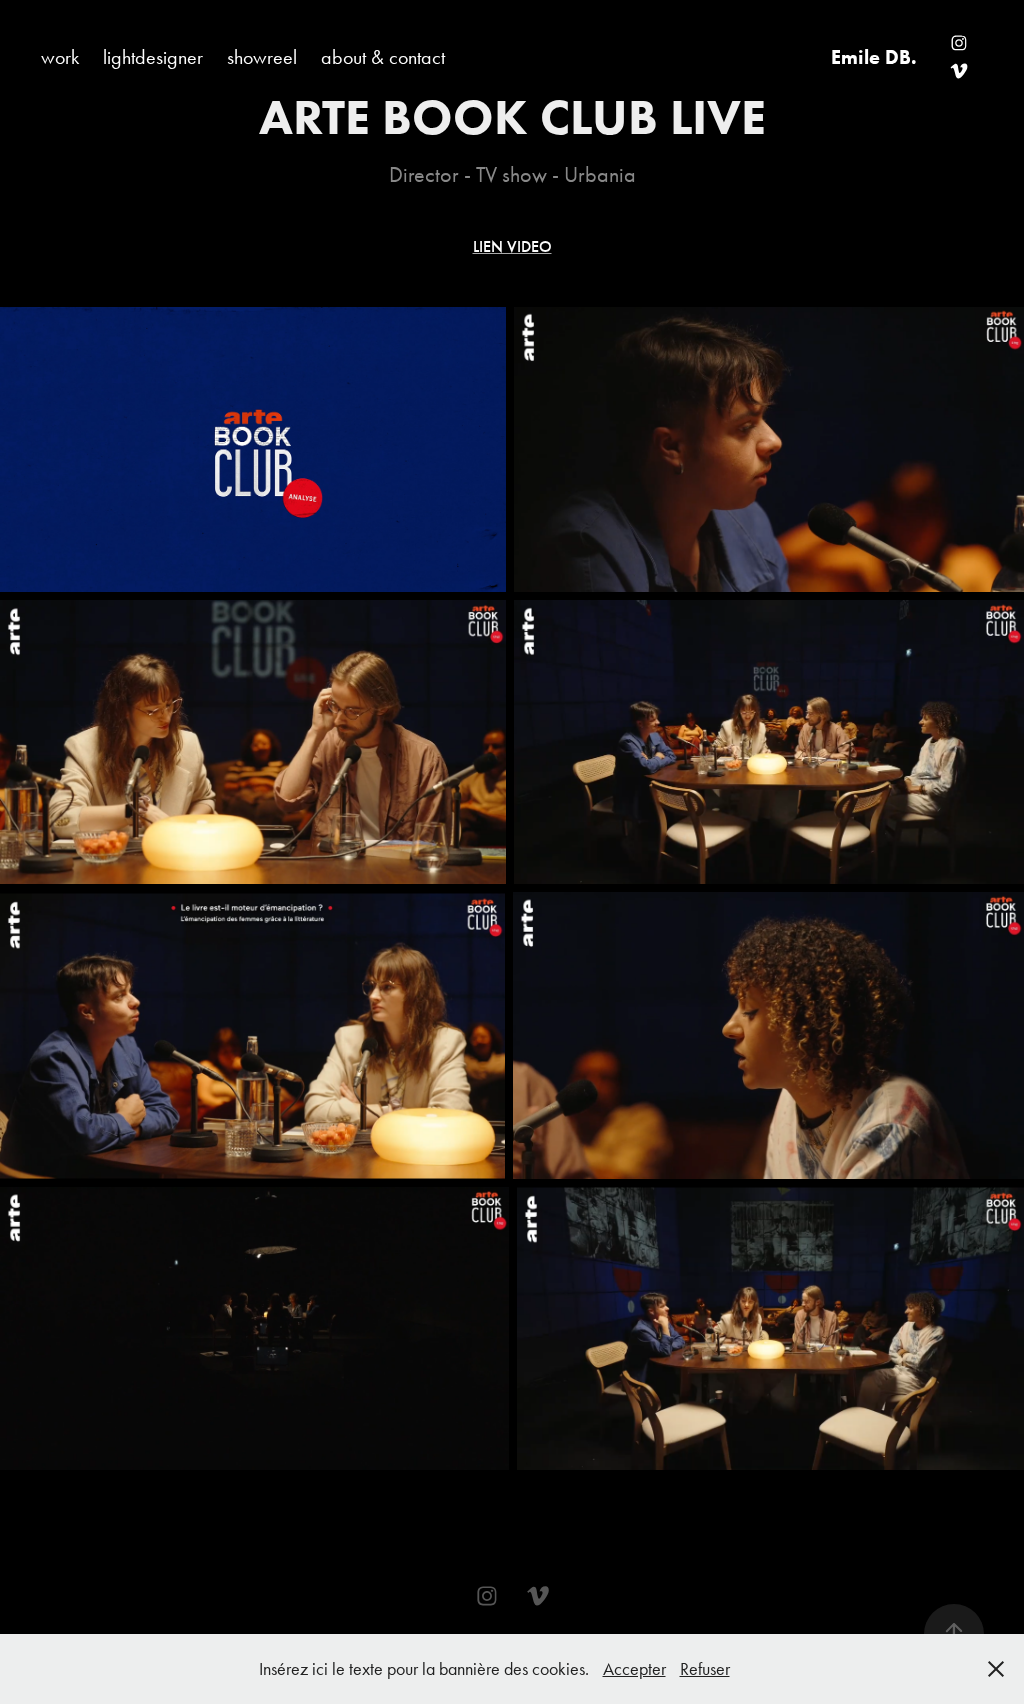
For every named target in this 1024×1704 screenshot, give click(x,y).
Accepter (634, 1669)
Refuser (705, 1669)
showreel (262, 57)
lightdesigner (153, 57)
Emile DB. (874, 57)
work (60, 57)
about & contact (383, 57)
